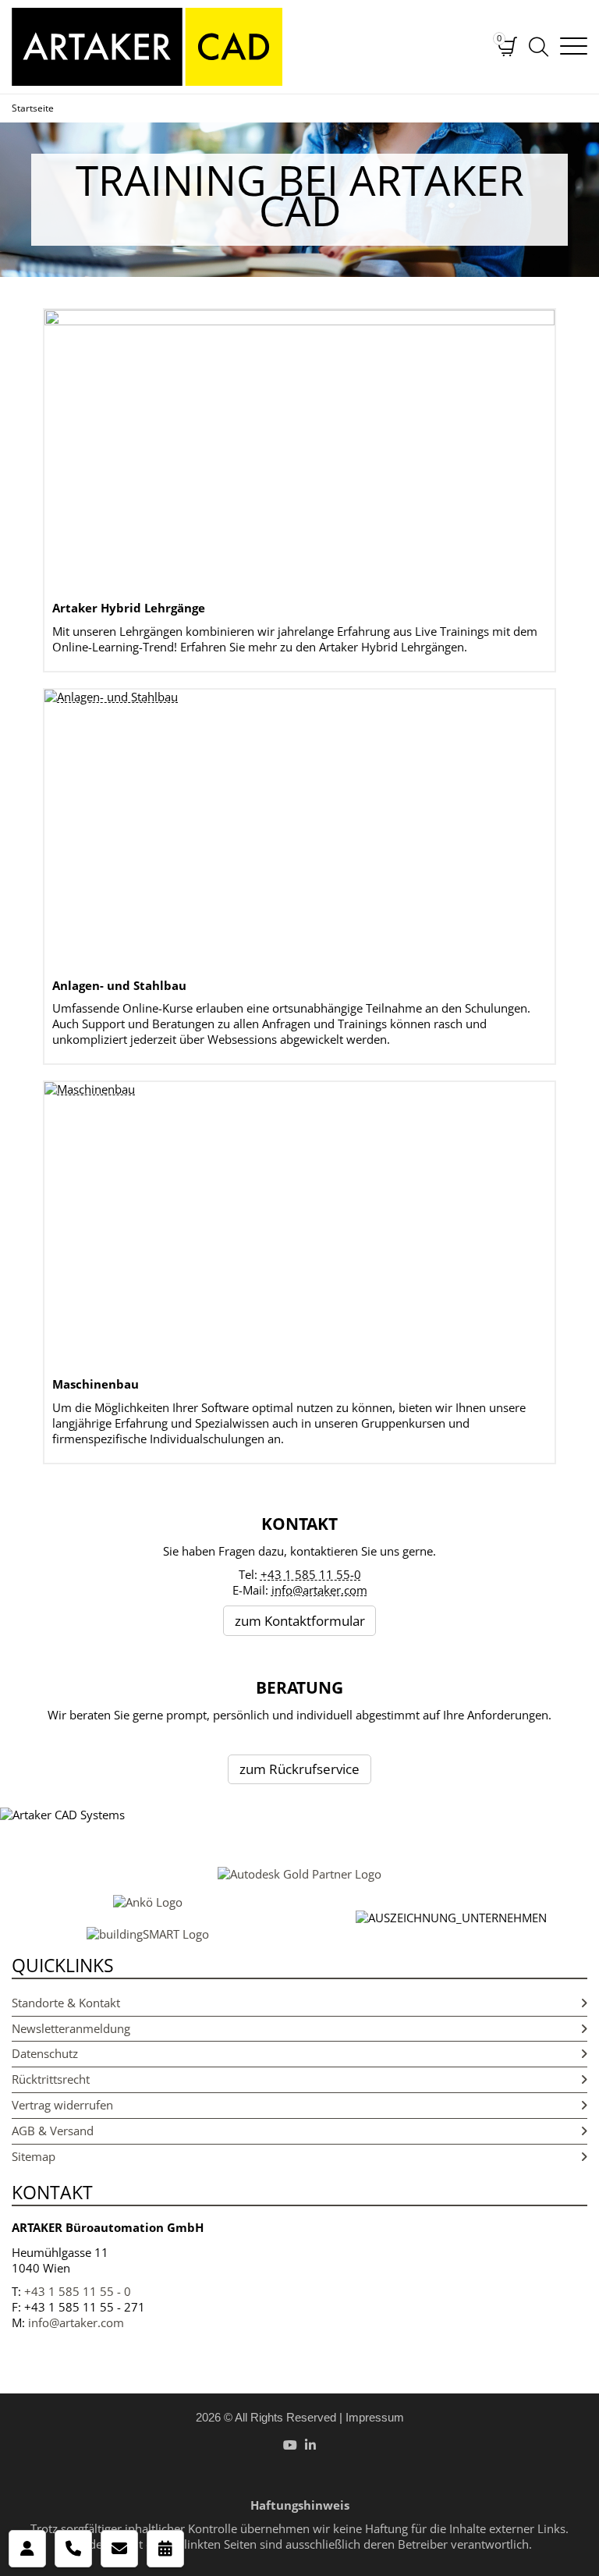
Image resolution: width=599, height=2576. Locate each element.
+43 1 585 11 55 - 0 (78, 2291)
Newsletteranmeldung (71, 2028)
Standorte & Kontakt (66, 2003)
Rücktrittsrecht (51, 2079)
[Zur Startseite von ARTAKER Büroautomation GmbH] (243, 47)
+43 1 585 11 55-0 (311, 1574)
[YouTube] (290, 2445)
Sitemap (34, 2156)
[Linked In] (310, 2445)
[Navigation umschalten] (574, 47)
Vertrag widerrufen (62, 2105)
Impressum (375, 2417)
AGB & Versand (53, 2131)
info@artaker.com (319, 1590)
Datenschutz (45, 2053)
